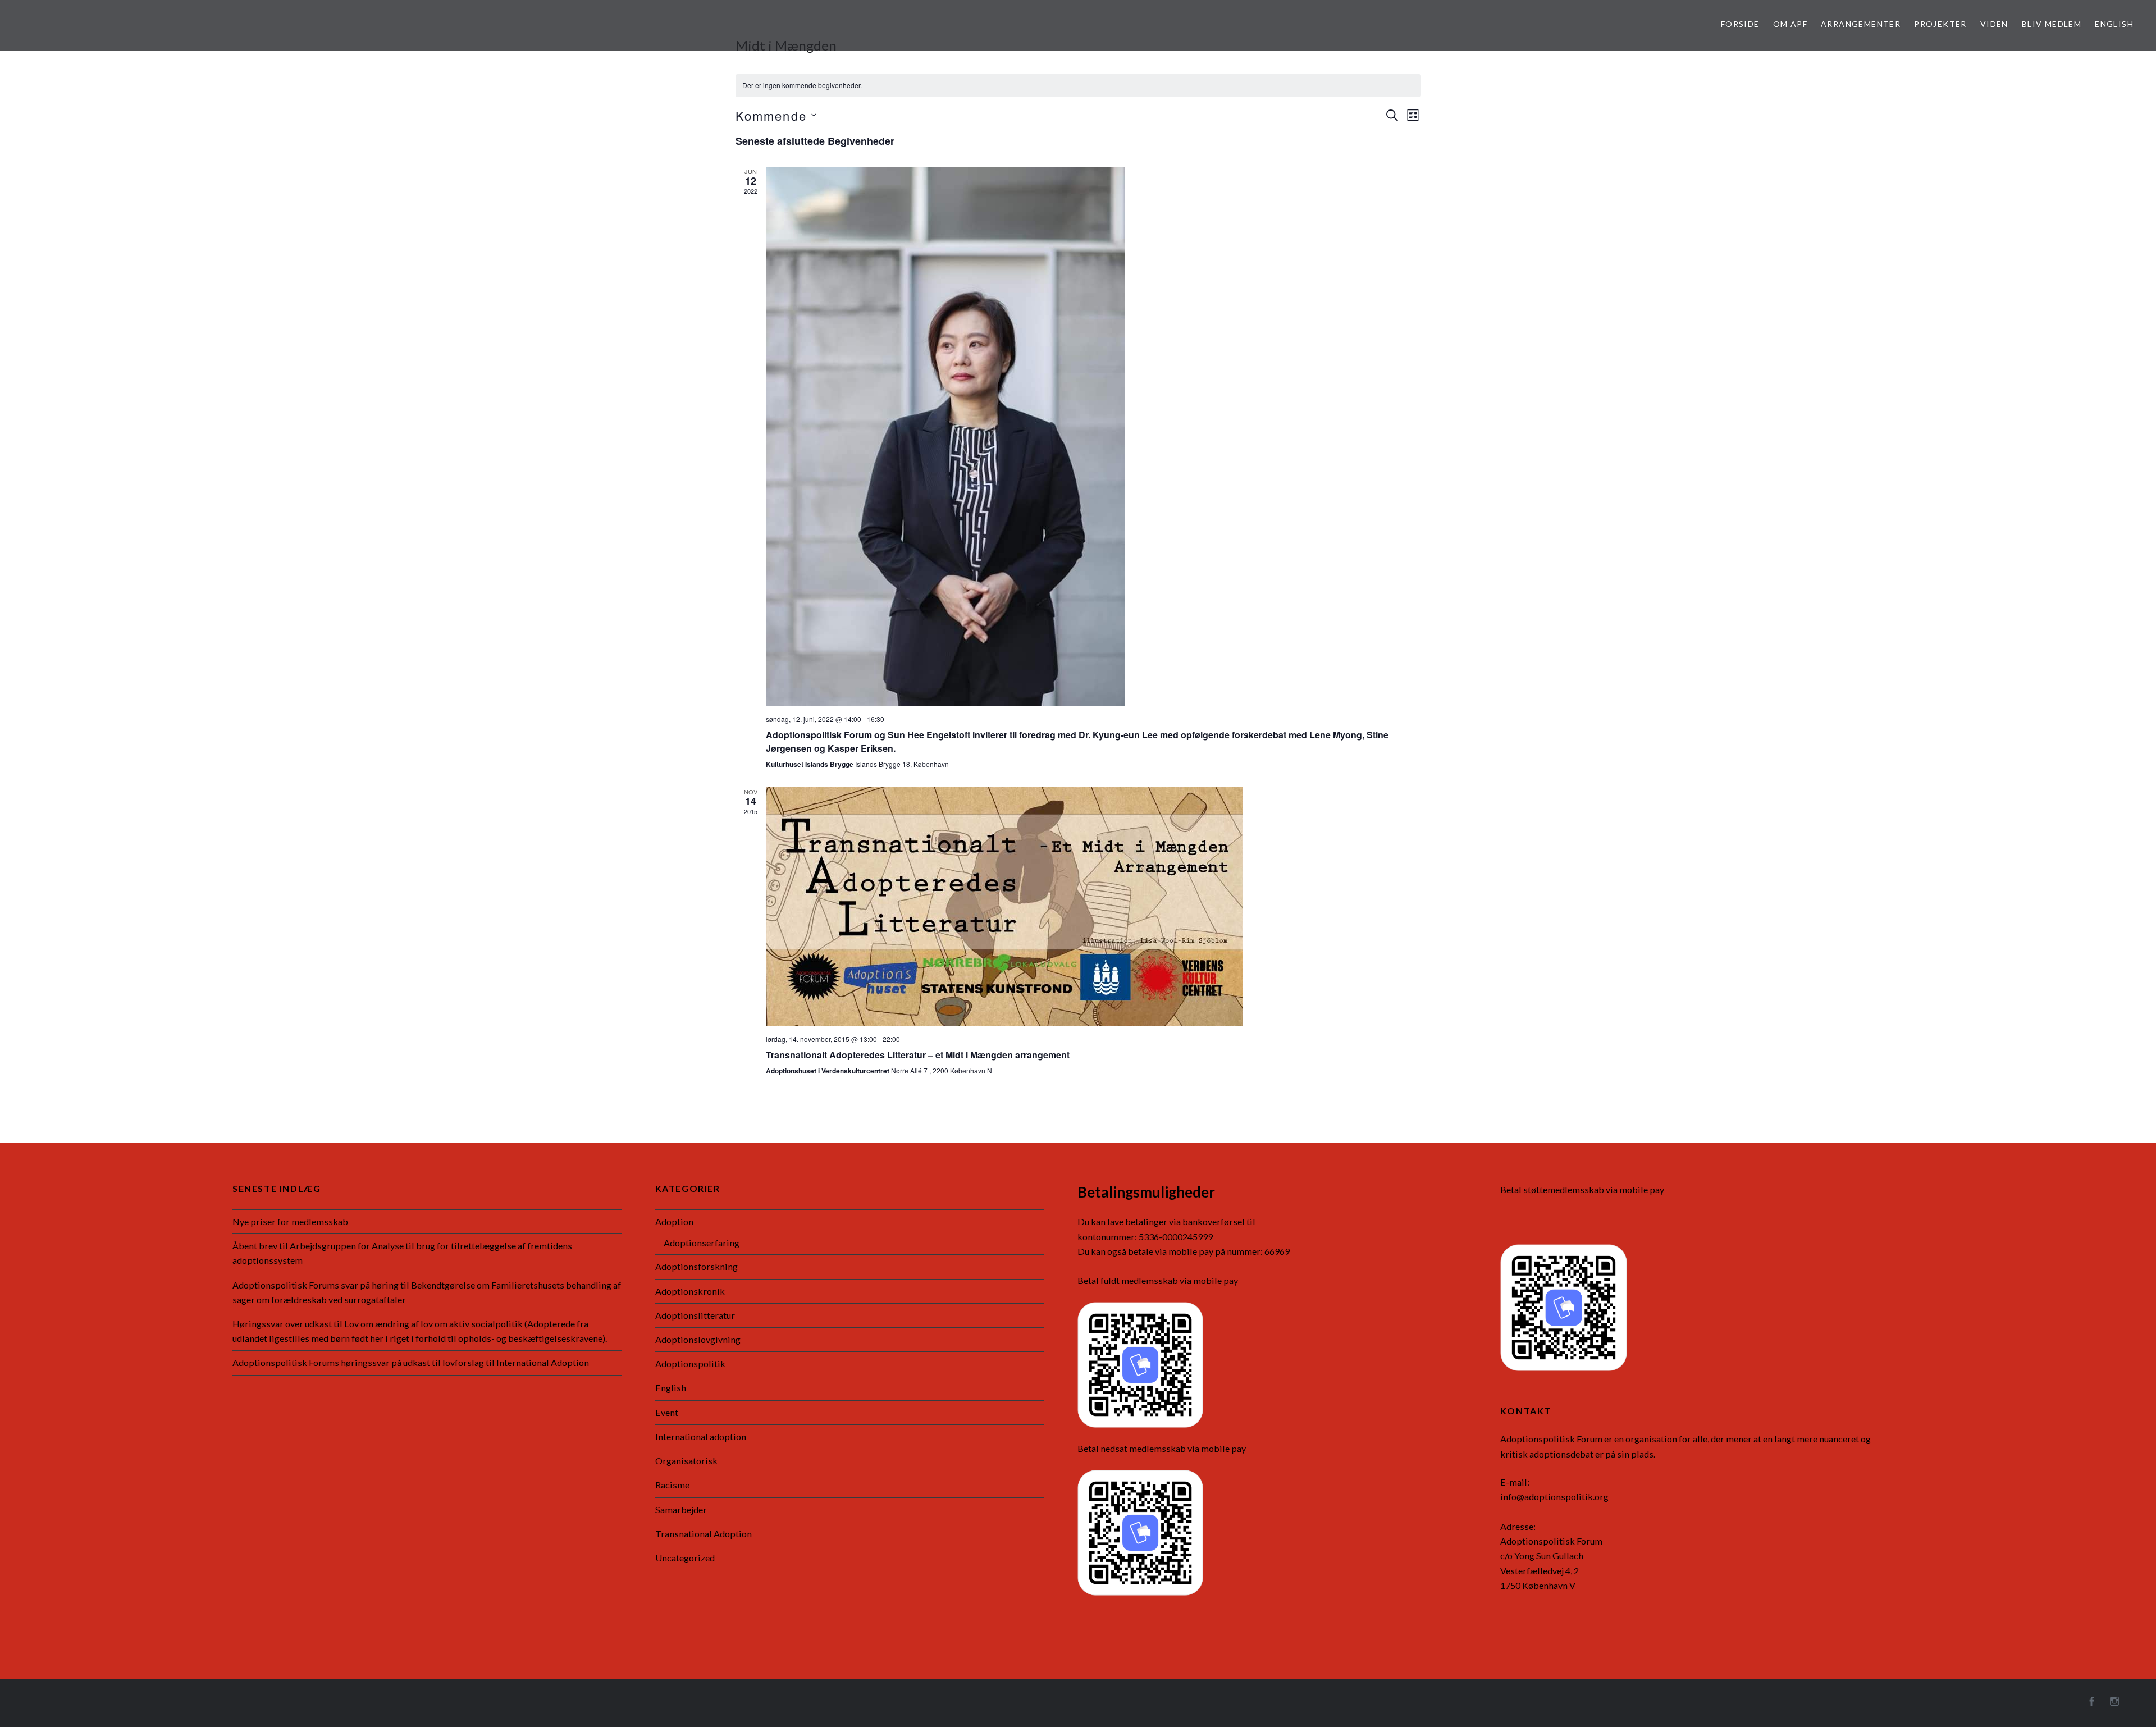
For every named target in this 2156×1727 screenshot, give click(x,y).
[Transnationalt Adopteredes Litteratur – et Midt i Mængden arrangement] (1093, 906)
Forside (1740, 24)
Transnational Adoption (704, 1534)
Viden (1994, 24)
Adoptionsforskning (696, 1266)
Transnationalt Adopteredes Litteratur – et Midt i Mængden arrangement (918, 1055)
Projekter (1940, 24)
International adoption (701, 1436)
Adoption (674, 1221)
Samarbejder (681, 1509)
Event (667, 1412)
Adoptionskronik (690, 1291)
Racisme (672, 1485)
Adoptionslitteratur (695, 1315)
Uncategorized (685, 1558)
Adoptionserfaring (702, 1243)
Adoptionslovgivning (698, 1339)
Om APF (1790, 24)
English (2114, 24)
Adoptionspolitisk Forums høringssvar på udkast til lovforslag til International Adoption (411, 1362)
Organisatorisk (686, 1461)
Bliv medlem (2052, 24)
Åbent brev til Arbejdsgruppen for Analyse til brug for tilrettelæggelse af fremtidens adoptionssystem (402, 1253)
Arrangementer (1861, 24)
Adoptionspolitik (690, 1363)
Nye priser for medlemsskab (290, 1221)
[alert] (1078, 86)
